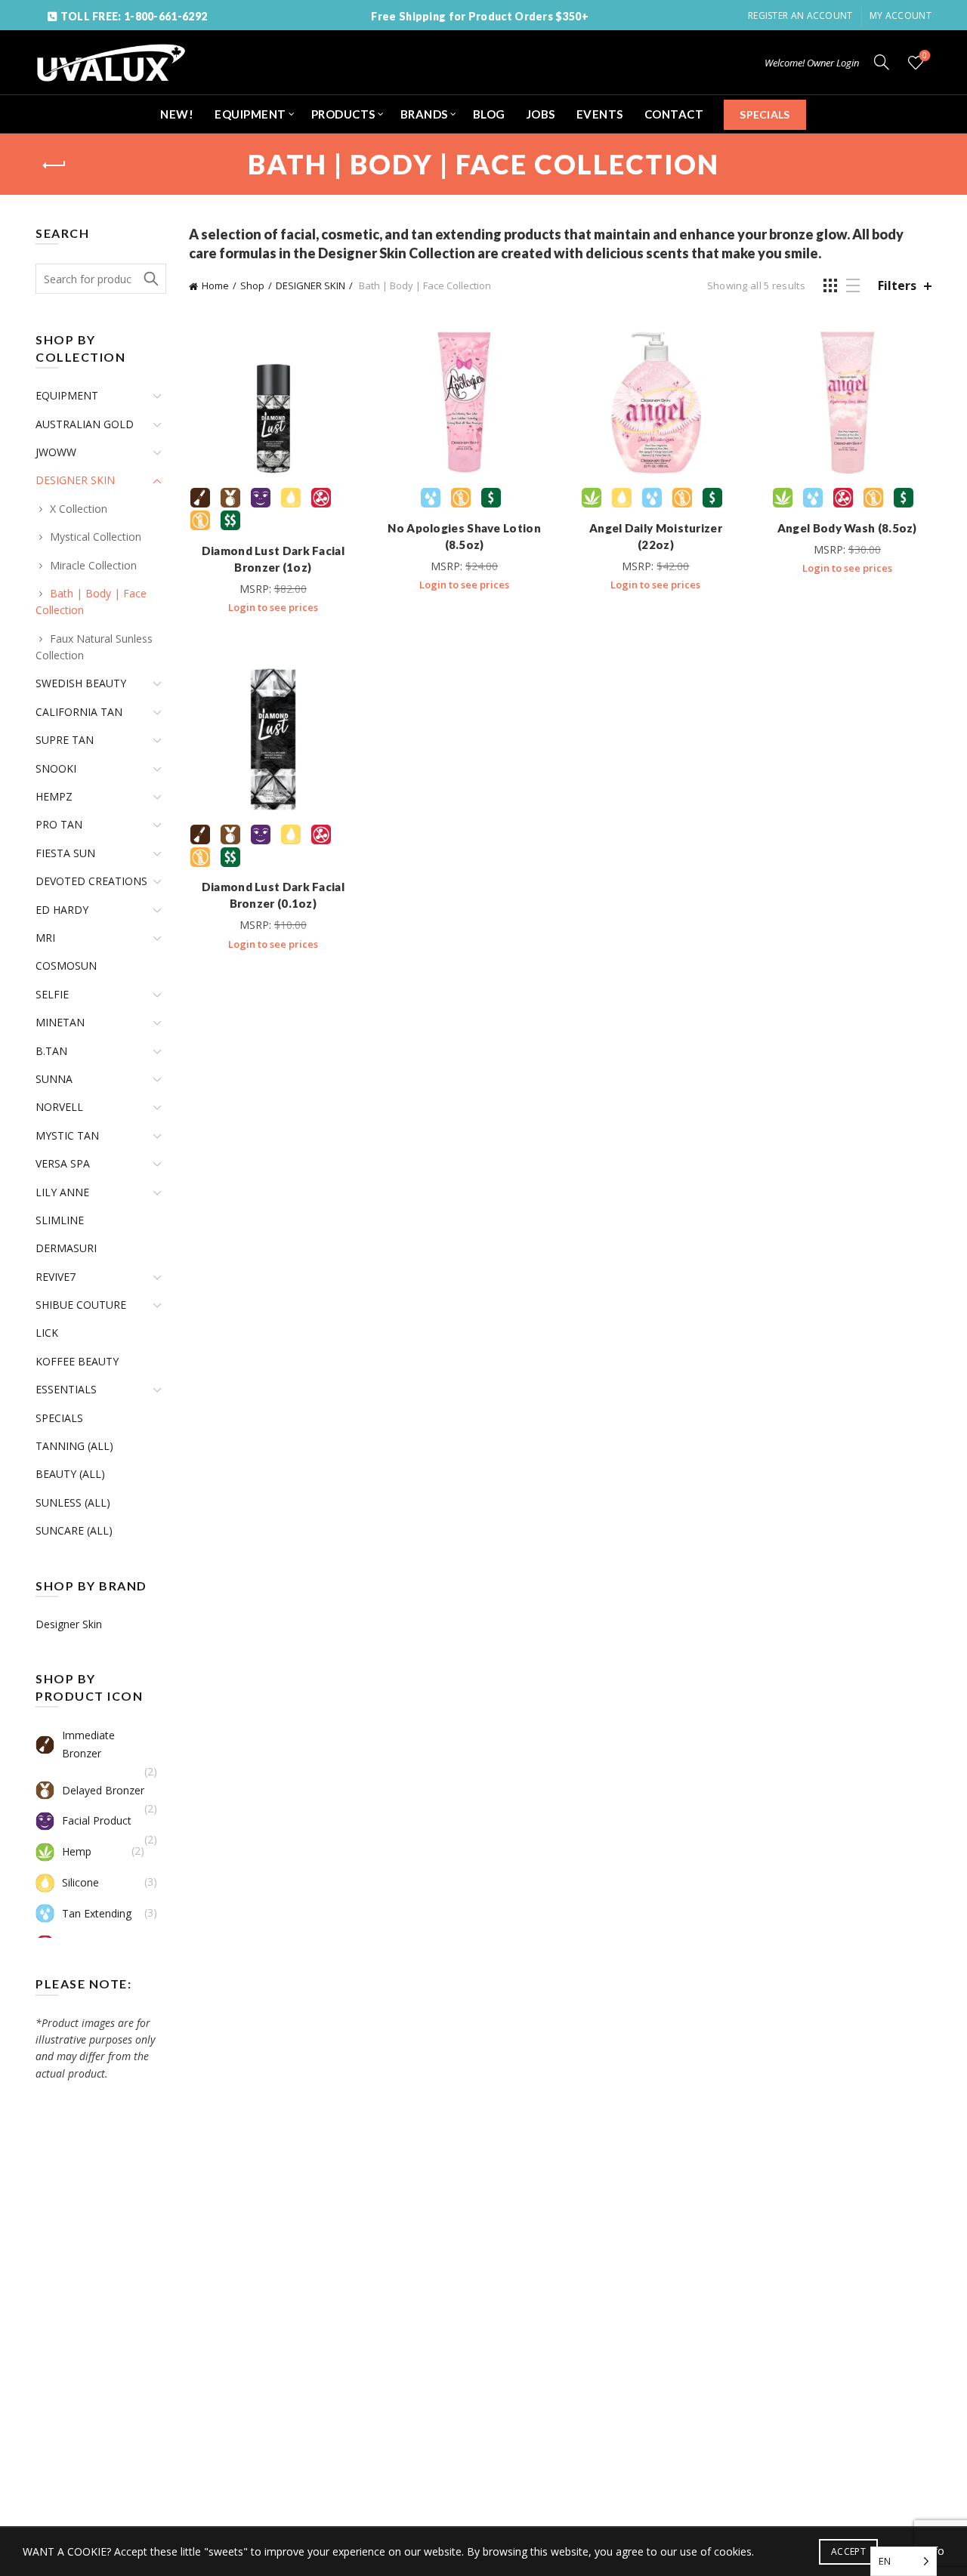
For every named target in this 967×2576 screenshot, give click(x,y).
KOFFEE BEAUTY (77, 1361)
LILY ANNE (62, 1192)
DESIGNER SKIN (310, 285)
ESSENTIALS (66, 1389)
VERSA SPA (63, 1163)
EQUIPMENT (250, 114)
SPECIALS (765, 114)
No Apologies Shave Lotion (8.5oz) (464, 536)
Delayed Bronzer (103, 1790)
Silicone (80, 1882)
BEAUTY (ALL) (70, 1474)
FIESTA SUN (65, 853)
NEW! (177, 114)
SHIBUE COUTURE (81, 1305)
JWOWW (56, 452)
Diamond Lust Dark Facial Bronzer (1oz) (273, 559)
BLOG (489, 114)
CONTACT (674, 114)
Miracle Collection (93, 565)
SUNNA (54, 1079)
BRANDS (424, 114)
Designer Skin (69, 1624)
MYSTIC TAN (67, 1135)
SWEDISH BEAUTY (81, 683)
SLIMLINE (60, 1220)
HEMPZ (54, 796)
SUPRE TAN (65, 740)
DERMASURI (66, 1248)
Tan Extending (97, 1913)
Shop (252, 285)
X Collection (79, 509)
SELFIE (52, 994)
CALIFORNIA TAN (79, 712)
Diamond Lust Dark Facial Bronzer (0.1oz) (273, 895)
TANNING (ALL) (74, 1446)
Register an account (800, 15)
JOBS (541, 114)
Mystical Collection (96, 537)
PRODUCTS (343, 114)
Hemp (77, 1851)
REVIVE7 (56, 1277)
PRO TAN (59, 824)
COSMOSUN (66, 966)
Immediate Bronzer (88, 1744)
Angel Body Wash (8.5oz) (847, 528)
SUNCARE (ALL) (74, 1530)
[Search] (882, 62)
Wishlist (925, 56)
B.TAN (51, 1051)
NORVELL (59, 1107)
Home (215, 285)
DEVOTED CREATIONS (91, 881)
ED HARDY (62, 910)
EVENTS (600, 114)
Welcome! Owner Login (812, 63)
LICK (47, 1333)
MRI (45, 938)
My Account (901, 15)
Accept (848, 2551)
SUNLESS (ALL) (73, 1502)
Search (151, 279)
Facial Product (97, 1820)
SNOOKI (56, 768)
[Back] (54, 165)
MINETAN (60, 1022)
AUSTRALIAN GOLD (85, 424)
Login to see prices (273, 607)
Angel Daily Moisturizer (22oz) (656, 536)
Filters (897, 286)
